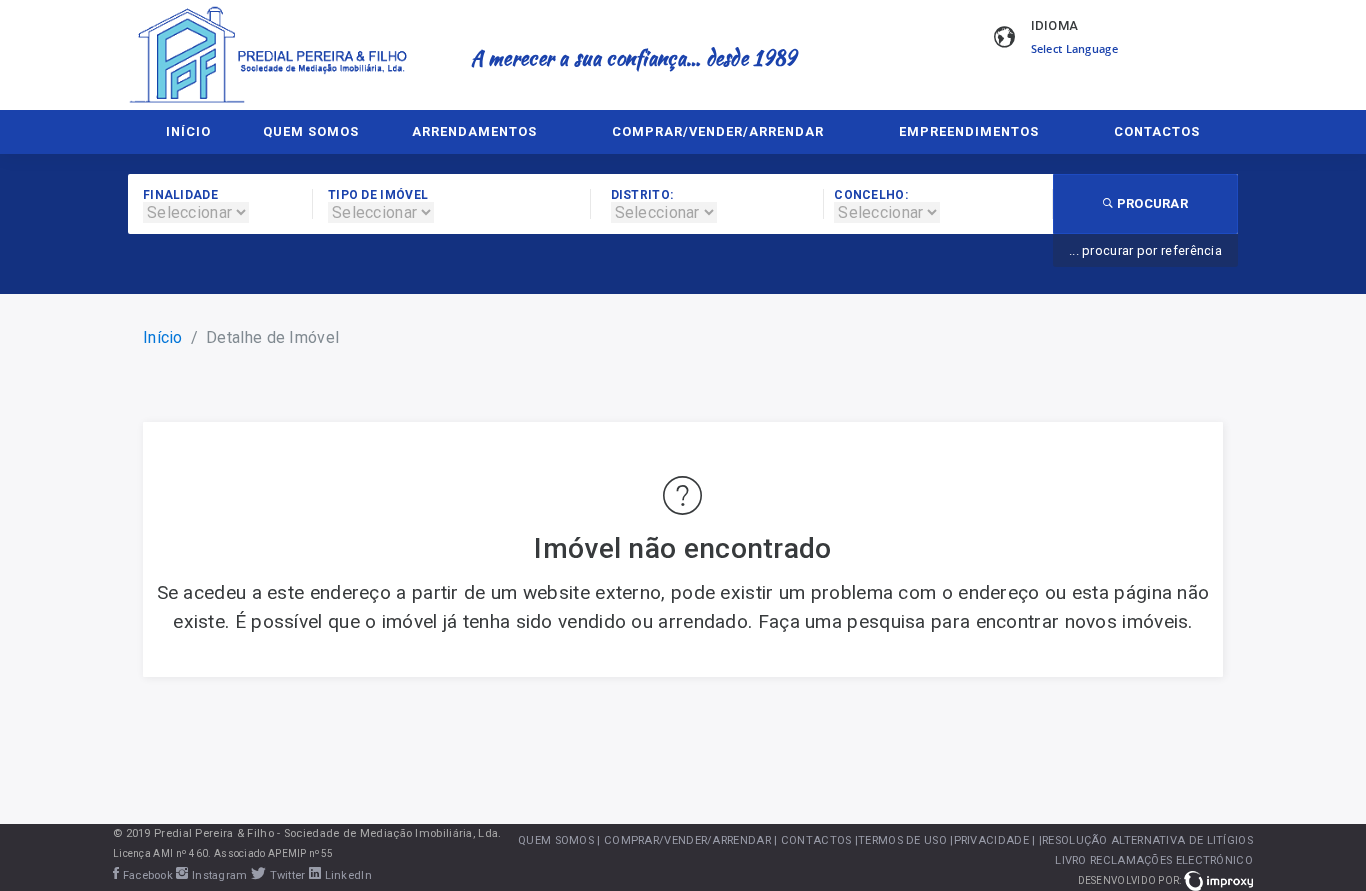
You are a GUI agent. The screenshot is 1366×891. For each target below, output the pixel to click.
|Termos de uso (901, 840)
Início (188, 131)
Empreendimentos (969, 131)
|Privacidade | (992, 840)
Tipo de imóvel (378, 195)
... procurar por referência (1145, 250)
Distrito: (642, 195)
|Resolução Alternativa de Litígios (1146, 840)
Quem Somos (311, 131)
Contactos (1157, 131)
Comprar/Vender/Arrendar (718, 131)
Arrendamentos (474, 131)
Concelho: (871, 195)
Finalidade (180, 195)
